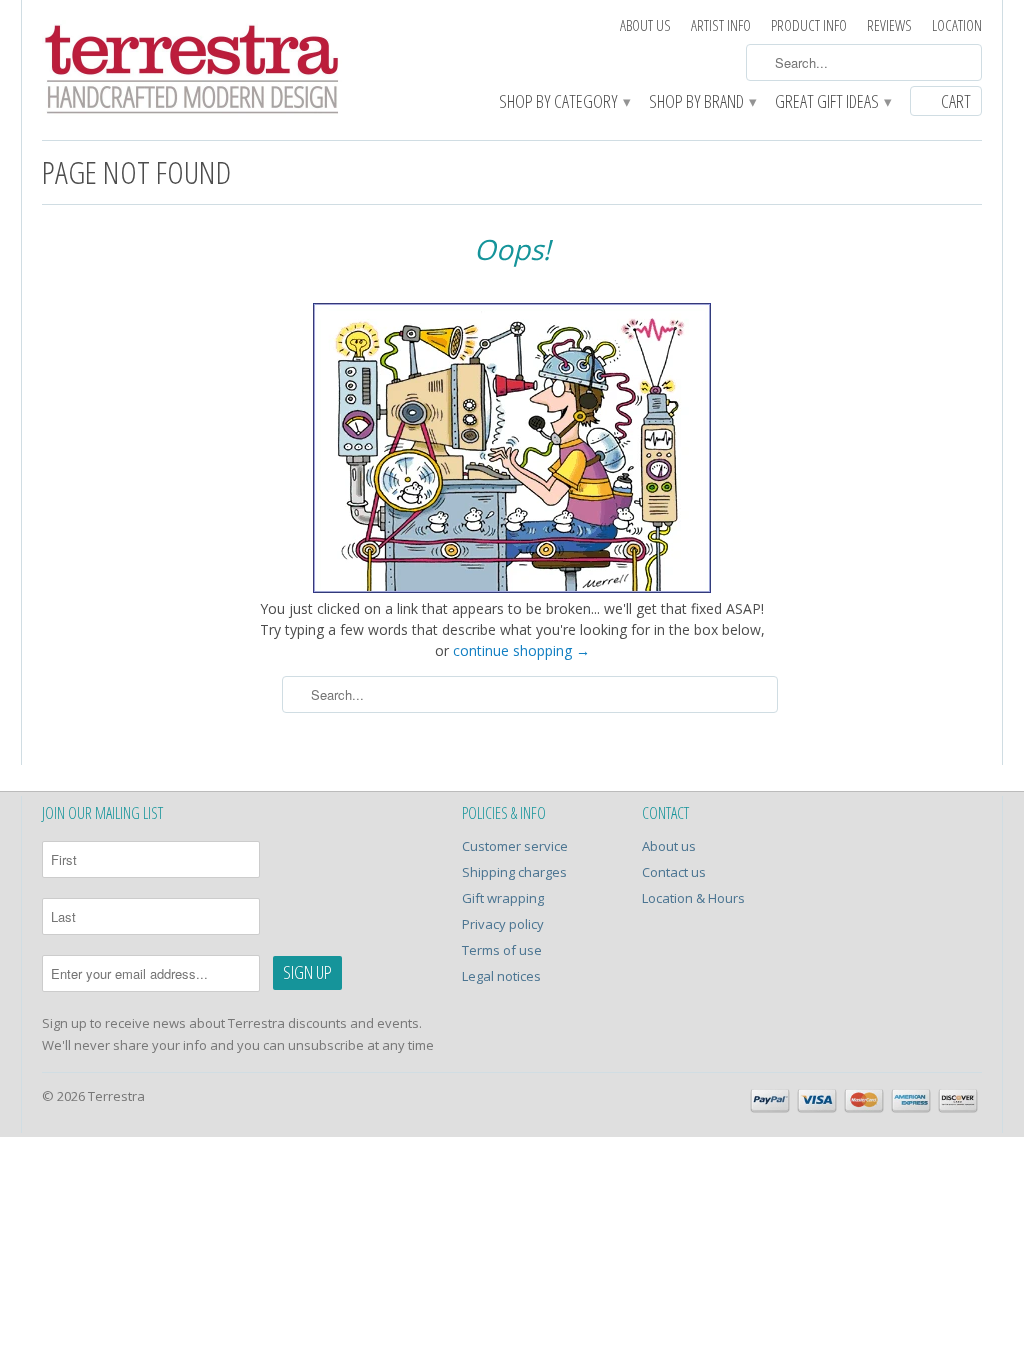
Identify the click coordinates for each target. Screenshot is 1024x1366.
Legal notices (501, 976)
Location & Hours (693, 898)
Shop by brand (702, 102)
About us (645, 25)
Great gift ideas (832, 102)
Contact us (674, 872)
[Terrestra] (192, 72)
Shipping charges (514, 872)
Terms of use (502, 950)
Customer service (515, 846)
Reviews (889, 25)
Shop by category (564, 102)
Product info (809, 25)
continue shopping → (521, 650)
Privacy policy (503, 924)
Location (957, 25)
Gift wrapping (503, 898)
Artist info (721, 25)
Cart (956, 101)
